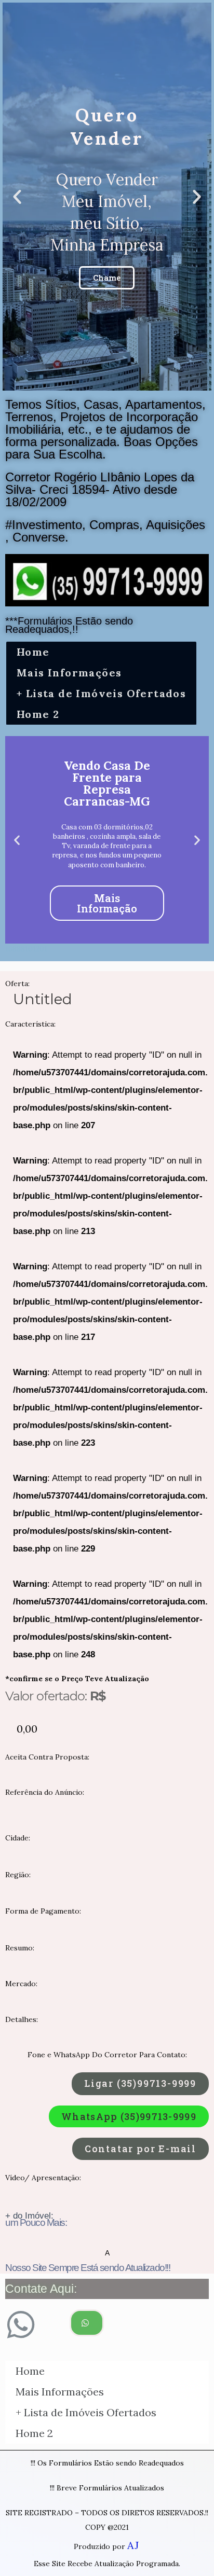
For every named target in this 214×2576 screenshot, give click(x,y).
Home (33, 652)
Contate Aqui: (41, 2289)
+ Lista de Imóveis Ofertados (101, 693)
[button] (140, 2084)
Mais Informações (69, 673)
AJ (133, 2545)
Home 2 (38, 714)
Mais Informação (107, 903)
